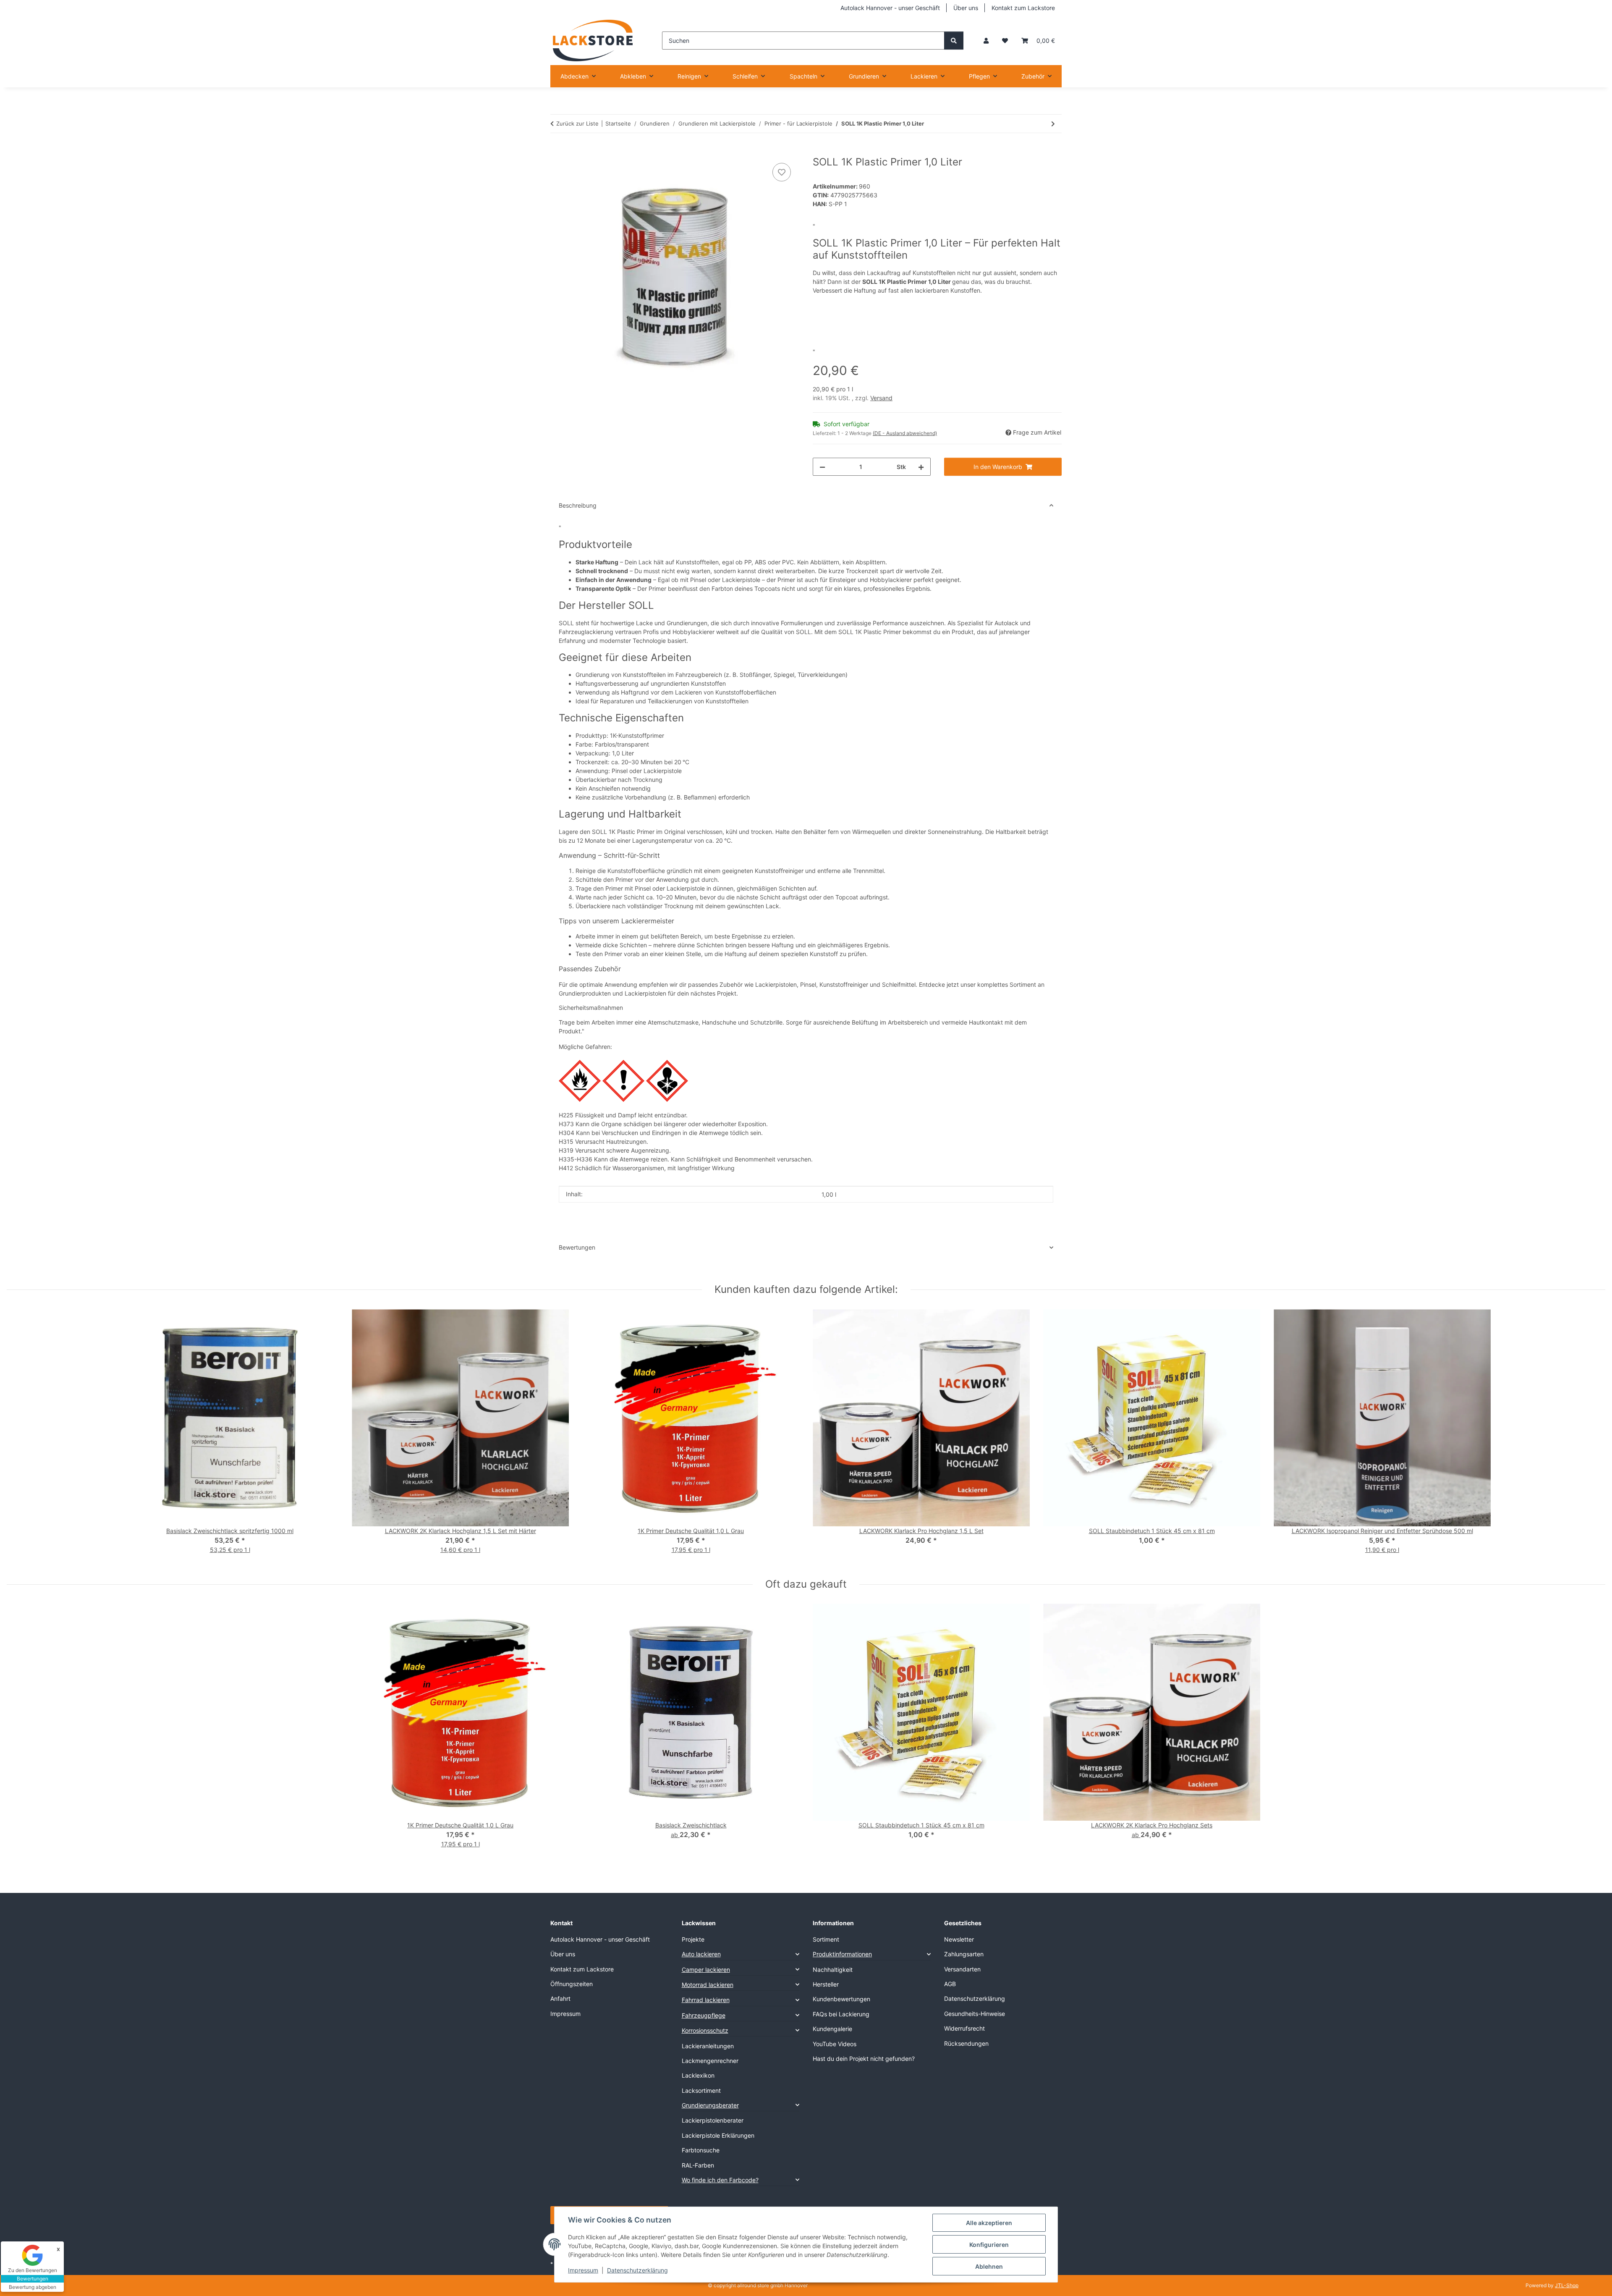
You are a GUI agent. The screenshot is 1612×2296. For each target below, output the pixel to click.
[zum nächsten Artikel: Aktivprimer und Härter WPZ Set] (1053, 124)
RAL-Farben (698, 2165)
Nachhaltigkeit (833, 1970)
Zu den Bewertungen (33, 2270)
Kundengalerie (832, 2029)
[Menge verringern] (822, 467)
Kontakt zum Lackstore (1023, 8)
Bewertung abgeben (33, 2287)
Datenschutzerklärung (637, 2270)
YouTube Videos (835, 2044)
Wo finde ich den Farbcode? (720, 2180)
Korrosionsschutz (705, 2030)
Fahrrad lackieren (706, 2000)
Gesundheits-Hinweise (975, 2014)
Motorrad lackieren (708, 1985)
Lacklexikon (698, 2075)
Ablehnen (989, 2266)
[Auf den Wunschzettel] (782, 172)
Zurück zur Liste (577, 123)
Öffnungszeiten (572, 1984)
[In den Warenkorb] (557, 152)
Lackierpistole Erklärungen (718, 2135)
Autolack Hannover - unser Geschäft (890, 8)
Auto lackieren (701, 1954)
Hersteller (826, 1984)
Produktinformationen (842, 1954)
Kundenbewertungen (841, 1999)
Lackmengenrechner (710, 2061)
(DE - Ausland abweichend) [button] (905, 433)
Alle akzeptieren (989, 2223)
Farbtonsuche (701, 2150)
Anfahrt (560, 1999)
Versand (881, 398)
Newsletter (959, 1939)
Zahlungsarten (964, 1954)
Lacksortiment (701, 2090)
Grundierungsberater (710, 2105)
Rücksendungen (966, 2043)
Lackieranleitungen (708, 2046)
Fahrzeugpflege (704, 2015)
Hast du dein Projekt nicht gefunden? (864, 2059)
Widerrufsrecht (964, 2028)
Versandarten (962, 1969)
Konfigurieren (989, 2245)
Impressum (583, 2270)
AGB (950, 1984)
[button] (986, 41)
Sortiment (826, 1939)
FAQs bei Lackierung (841, 2014)
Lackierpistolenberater (713, 2120)
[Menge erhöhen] (921, 467)
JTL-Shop (1567, 2285)
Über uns (966, 8)
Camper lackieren (706, 1970)
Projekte (693, 1939)
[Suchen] (954, 41)
